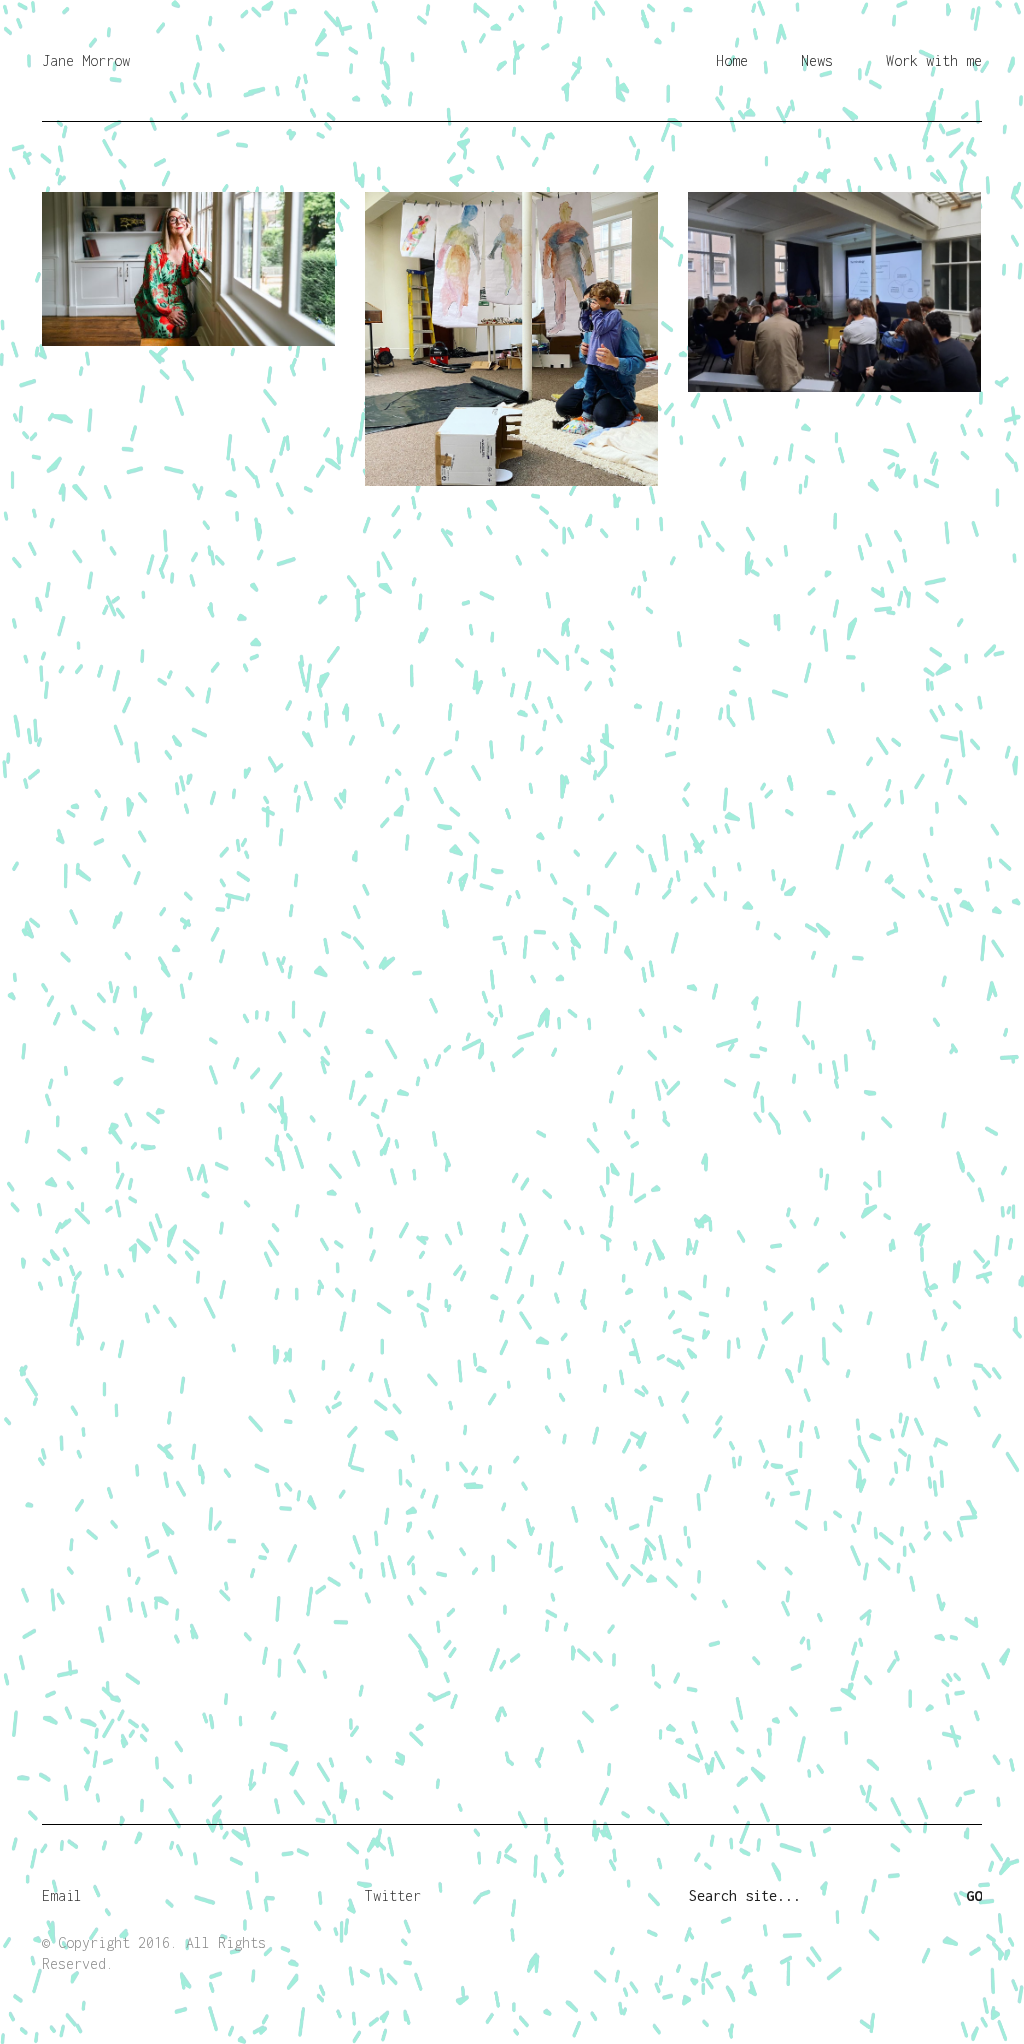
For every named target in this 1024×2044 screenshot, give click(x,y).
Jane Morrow (86, 60)
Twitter (393, 1895)
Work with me (934, 60)
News (817, 60)
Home (732, 60)
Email (62, 1895)
